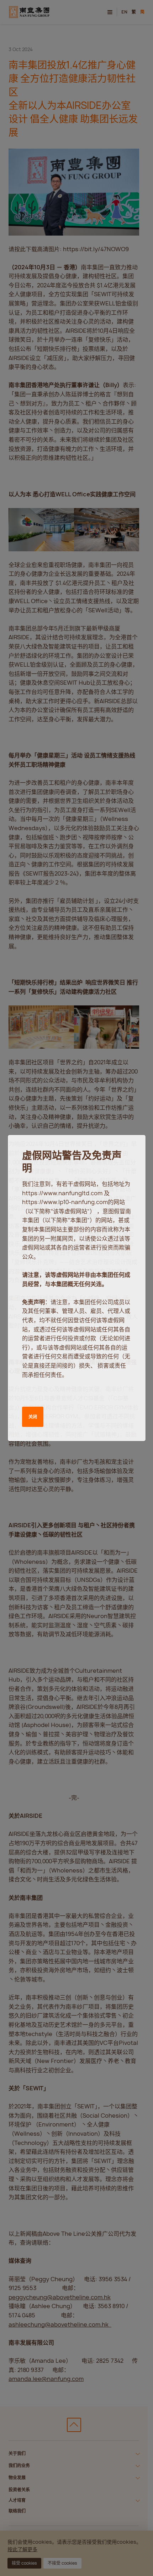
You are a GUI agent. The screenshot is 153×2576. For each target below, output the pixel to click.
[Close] (133, 1147)
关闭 (33, 1417)
